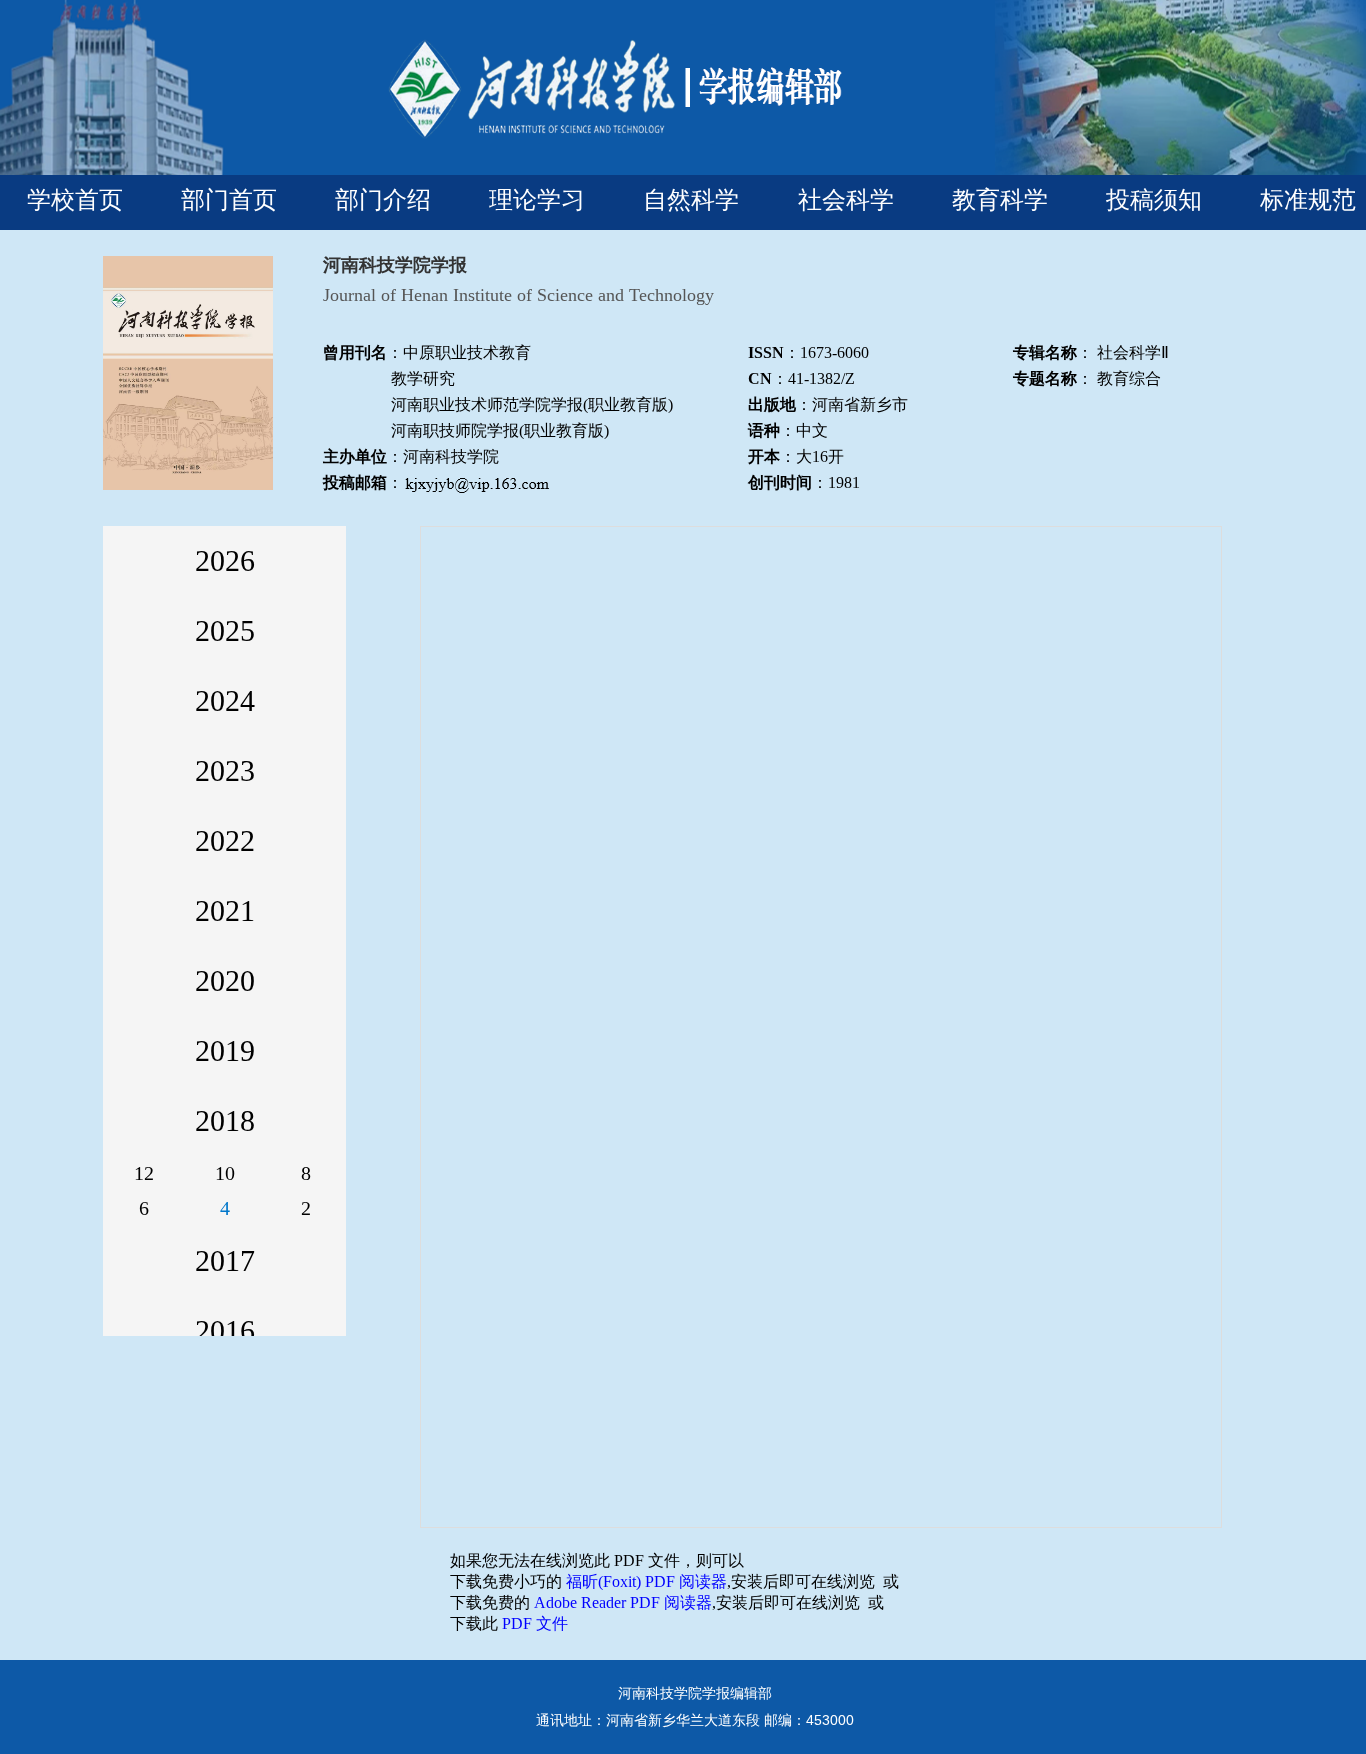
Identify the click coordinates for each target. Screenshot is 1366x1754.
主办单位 (355, 456)
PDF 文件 (535, 1623)
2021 (225, 910)
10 (225, 1173)
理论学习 (537, 199)
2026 (225, 560)
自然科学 (691, 199)
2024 (225, 700)
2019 (225, 1050)
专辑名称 (1045, 352)
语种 (764, 430)
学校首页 (75, 199)
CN (760, 378)
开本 (764, 456)
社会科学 (846, 199)
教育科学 (1000, 199)
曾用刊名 (355, 352)
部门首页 (229, 199)
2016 (225, 1330)
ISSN (766, 352)
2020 (225, 980)
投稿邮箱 (355, 482)
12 (144, 1173)
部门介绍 (383, 199)
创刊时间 (780, 482)
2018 (225, 1120)
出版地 (772, 404)
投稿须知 (1154, 199)
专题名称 (1045, 378)
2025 (225, 630)
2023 (225, 770)
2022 (225, 840)
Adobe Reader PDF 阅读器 (623, 1602)
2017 (225, 1260)
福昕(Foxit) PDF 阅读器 (646, 1581)
